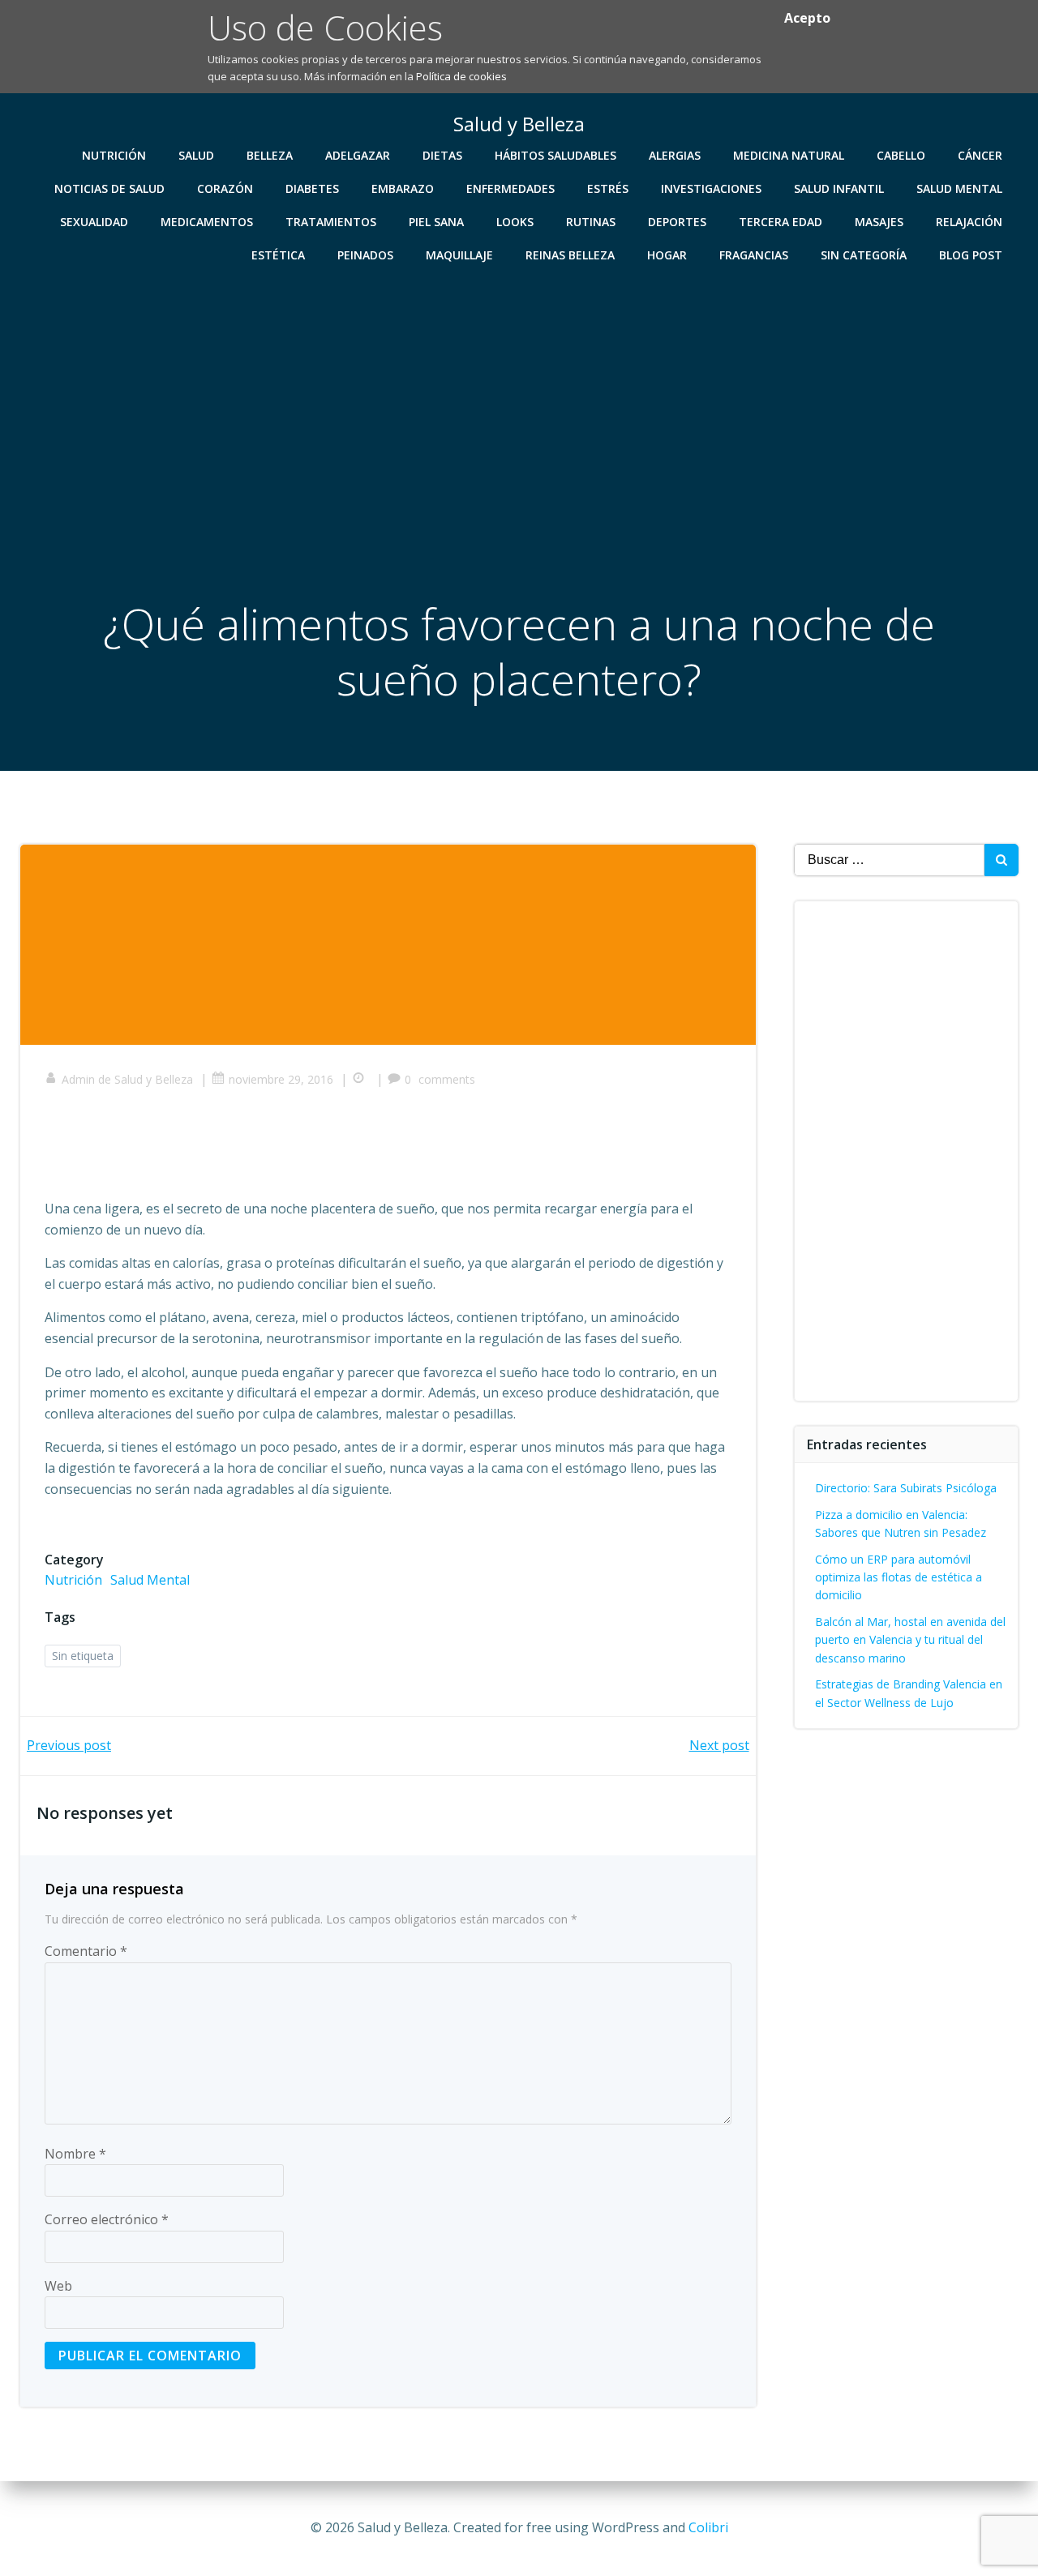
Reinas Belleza (570, 255)
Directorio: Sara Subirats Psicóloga (906, 1488)
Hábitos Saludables (555, 155)
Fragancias (754, 255)
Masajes (879, 222)
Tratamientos (331, 222)
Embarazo (403, 188)
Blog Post (971, 255)
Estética (278, 255)
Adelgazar (358, 155)
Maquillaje (459, 255)
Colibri (708, 2527)
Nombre (75, 2154)
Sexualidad (94, 222)
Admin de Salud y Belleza (127, 1079)
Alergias (675, 155)
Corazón (225, 188)
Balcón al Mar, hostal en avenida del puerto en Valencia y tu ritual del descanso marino (910, 1640)
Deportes (677, 222)
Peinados (365, 255)
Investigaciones (711, 188)
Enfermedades (510, 188)
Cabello (901, 155)
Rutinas (591, 222)
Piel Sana (436, 222)
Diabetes (312, 188)
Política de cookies (461, 76)
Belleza (270, 155)
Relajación (969, 222)
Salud (196, 155)
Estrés (608, 188)
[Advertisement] (519, 393)
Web (58, 2286)
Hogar (667, 255)
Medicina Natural (789, 155)
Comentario (86, 1951)
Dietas (442, 155)
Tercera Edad (781, 222)
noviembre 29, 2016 (281, 1079)
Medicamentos (207, 222)
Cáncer (980, 155)
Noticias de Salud (109, 188)
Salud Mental (959, 188)
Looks (515, 222)
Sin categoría (864, 255)
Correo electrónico (107, 2219)
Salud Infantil (839, 188)
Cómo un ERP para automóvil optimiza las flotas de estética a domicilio (899, 1577)
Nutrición (114, 155)
